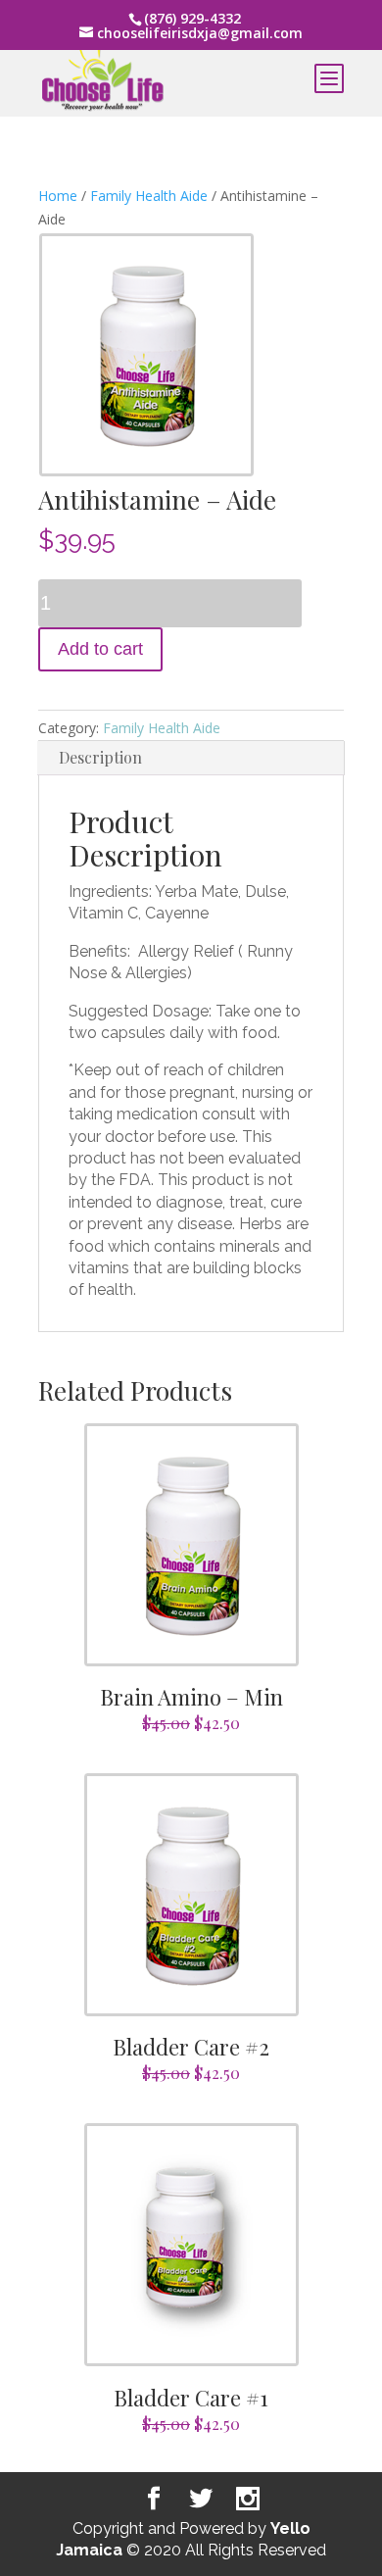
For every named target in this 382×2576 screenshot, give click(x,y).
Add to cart (100, 649)
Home (58, 196)
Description (100, 757)
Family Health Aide (149, 196)
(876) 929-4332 (192, 18)
